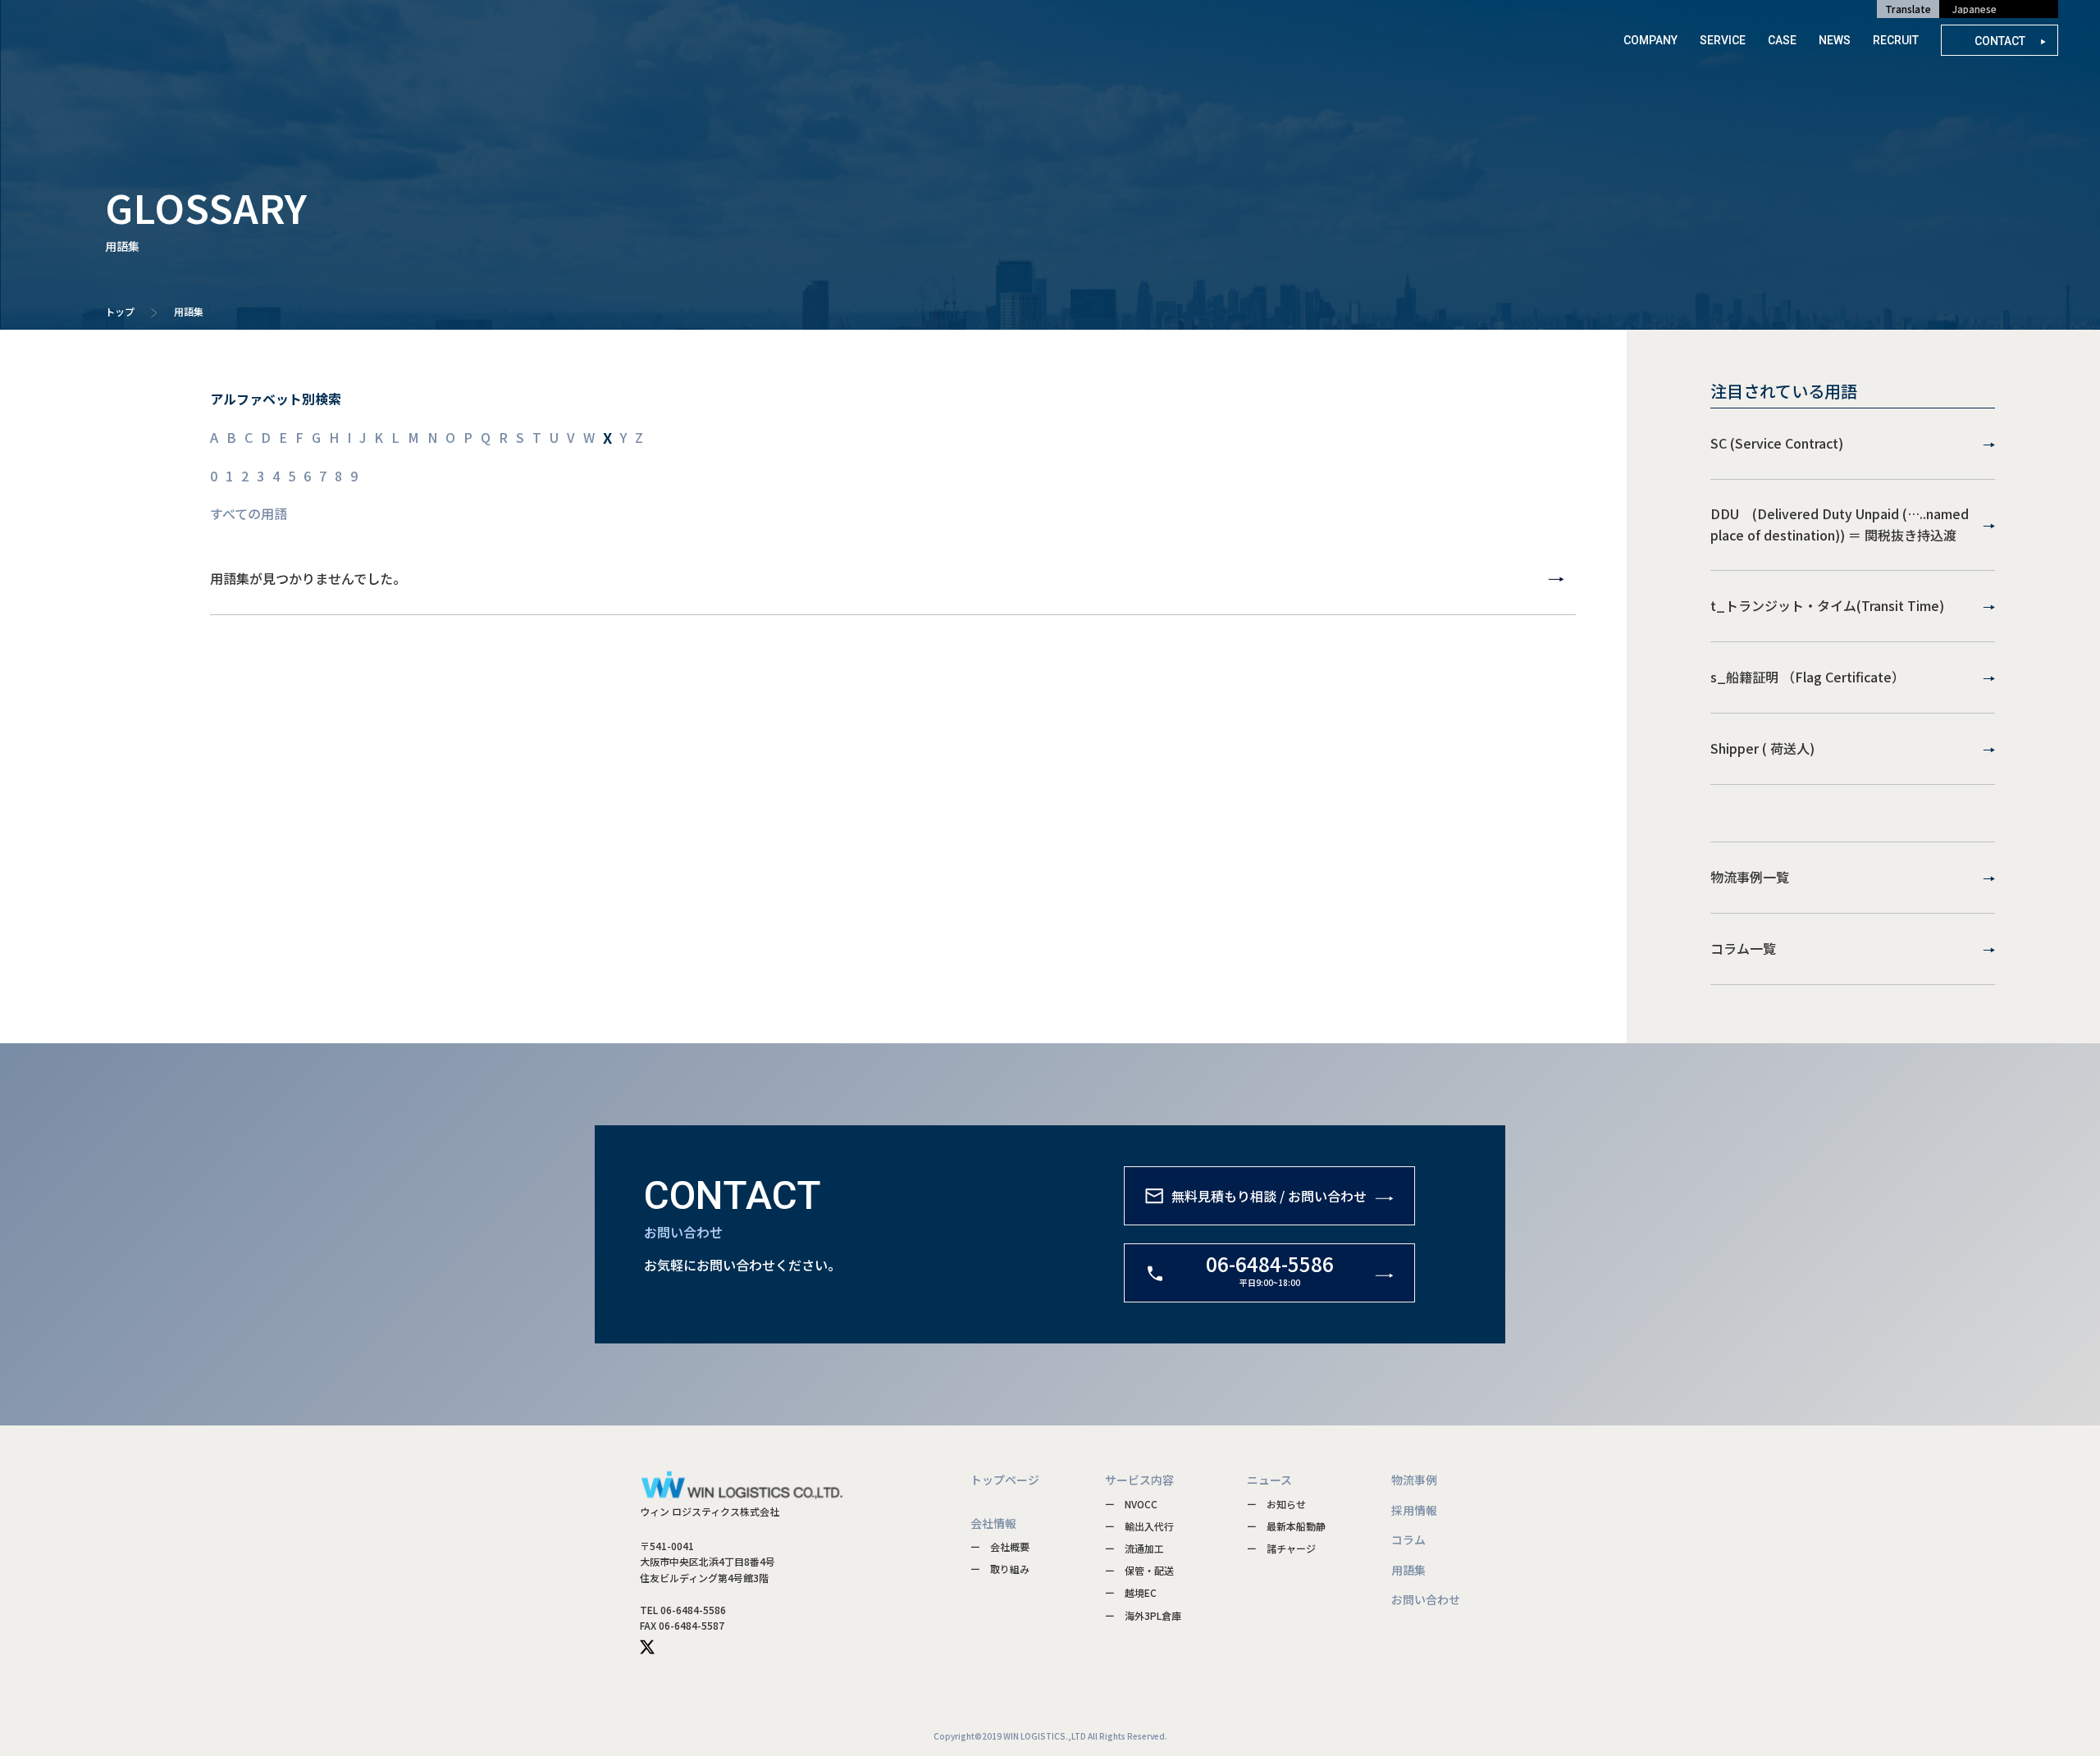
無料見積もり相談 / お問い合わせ (1269, 1196)
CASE (1782, 40)
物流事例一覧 (1750, 877)
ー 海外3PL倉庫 (1143, 1615)
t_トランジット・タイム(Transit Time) (1827, 605)
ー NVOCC (1131, 1504)
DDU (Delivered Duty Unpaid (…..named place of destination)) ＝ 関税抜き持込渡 (1840, 524)
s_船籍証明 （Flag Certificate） (1808, 677)
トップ (120, 311)
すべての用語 (249, 513)
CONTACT (2001, 41)
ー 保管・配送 (1139, 1570)
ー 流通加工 (1134, 1548)
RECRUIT (1896, 40)
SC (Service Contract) (1777, 443)
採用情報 (1414, 1510)
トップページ (1005, 1480)
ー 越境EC (1131, 1592)
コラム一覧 (1743, 948)
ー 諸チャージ (1281, 1548)
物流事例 (1414, 1480)
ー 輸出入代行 (1139, 1526)
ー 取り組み (1000, 1569)
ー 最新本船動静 (1286, 1526)
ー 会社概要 (1000, 1546)
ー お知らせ (1276, 1504)
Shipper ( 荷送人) (1762, 748)
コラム (1408, 1539)
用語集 (1408, 1570)
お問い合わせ (1426, 1599)
